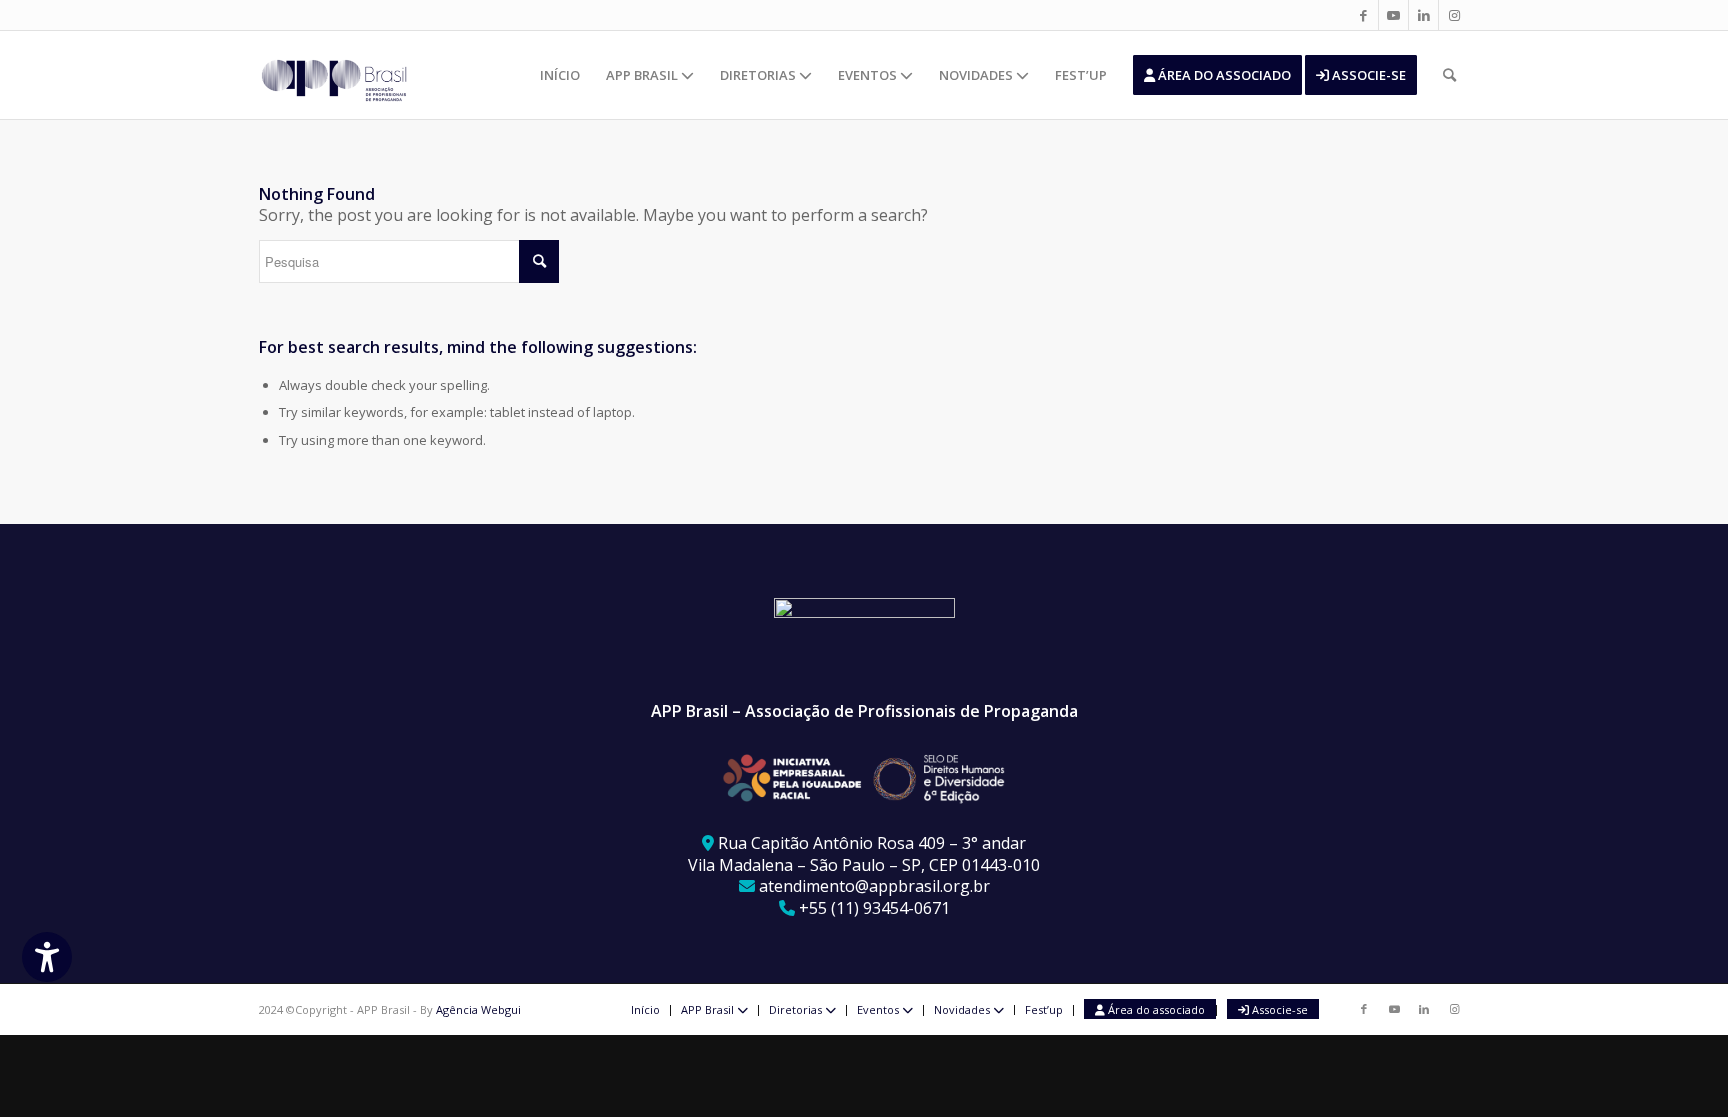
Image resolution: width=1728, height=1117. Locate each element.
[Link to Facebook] (1363, 15)
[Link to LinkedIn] (1423, 15)
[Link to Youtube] (1393, 15)
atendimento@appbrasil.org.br (874, 886)
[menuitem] (560, 75)
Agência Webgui (478, 1009)
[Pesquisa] (1449, 75)
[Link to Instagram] (1454, 15)
